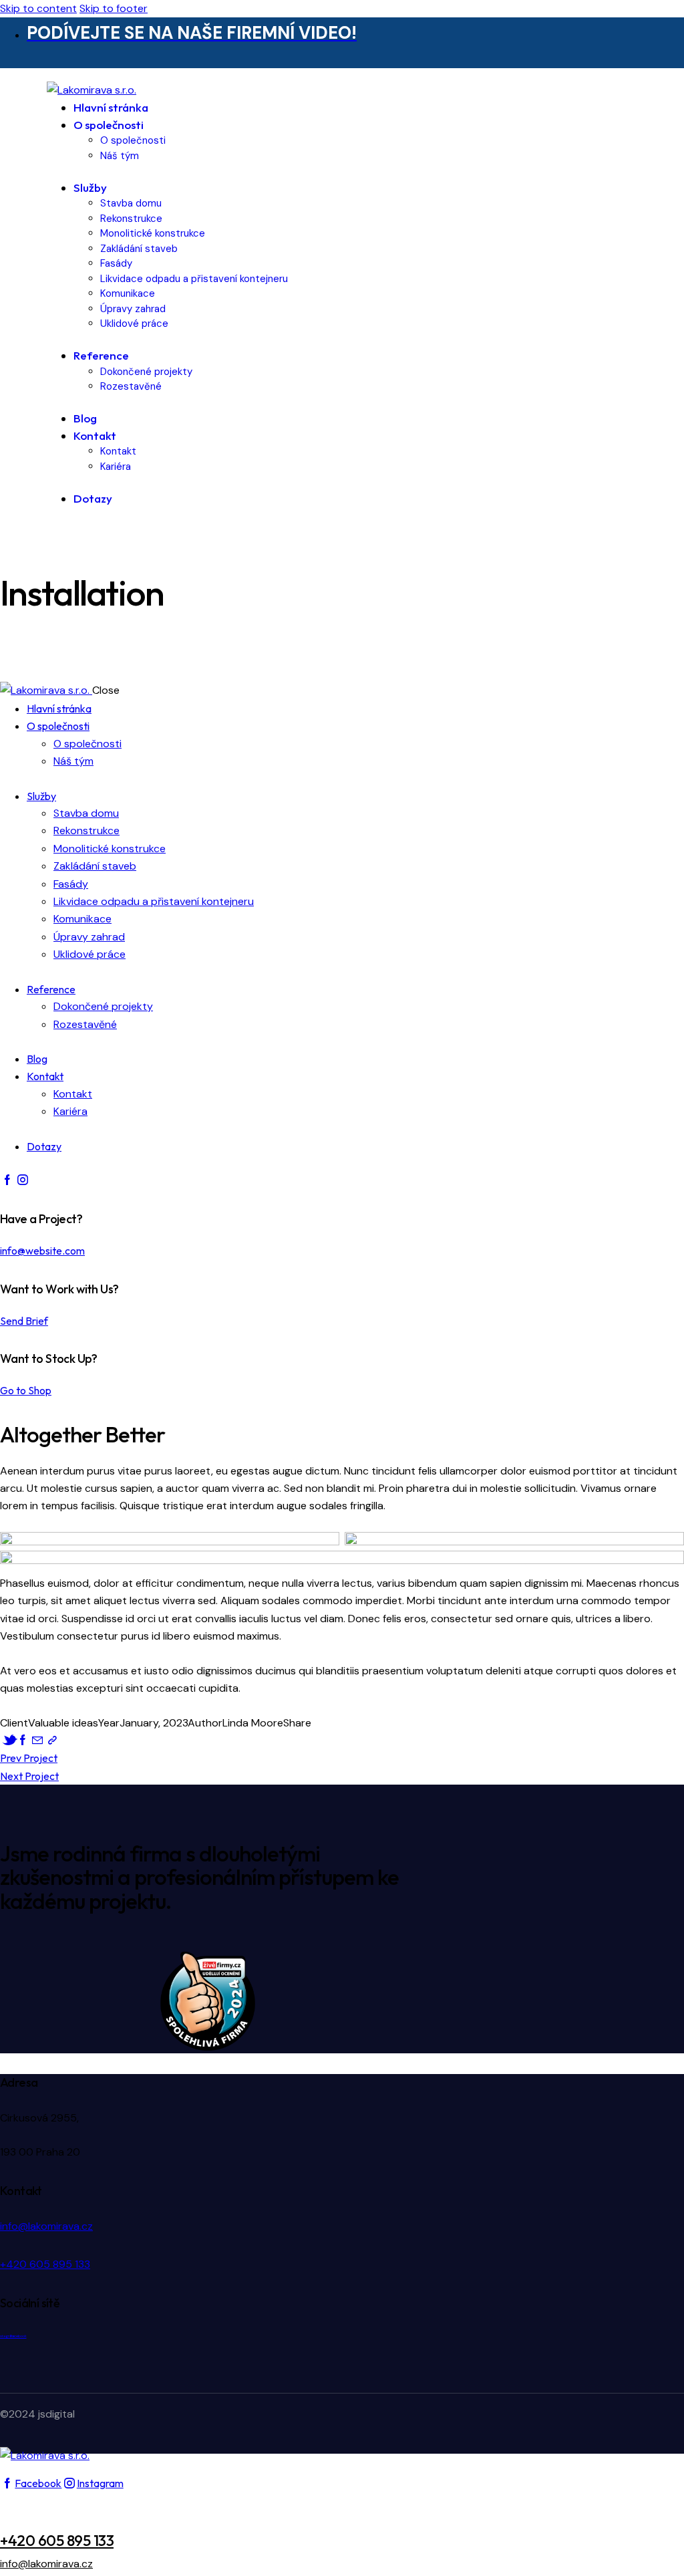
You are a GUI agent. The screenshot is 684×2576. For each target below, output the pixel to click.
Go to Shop (26, 1390)
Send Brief (24, 1321)
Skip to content (38, 8)
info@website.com (42, 1251)
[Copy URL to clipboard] (52, 1740)
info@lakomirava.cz (46, 2226)
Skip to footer (114, 8)
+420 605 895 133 (45, 2264)
